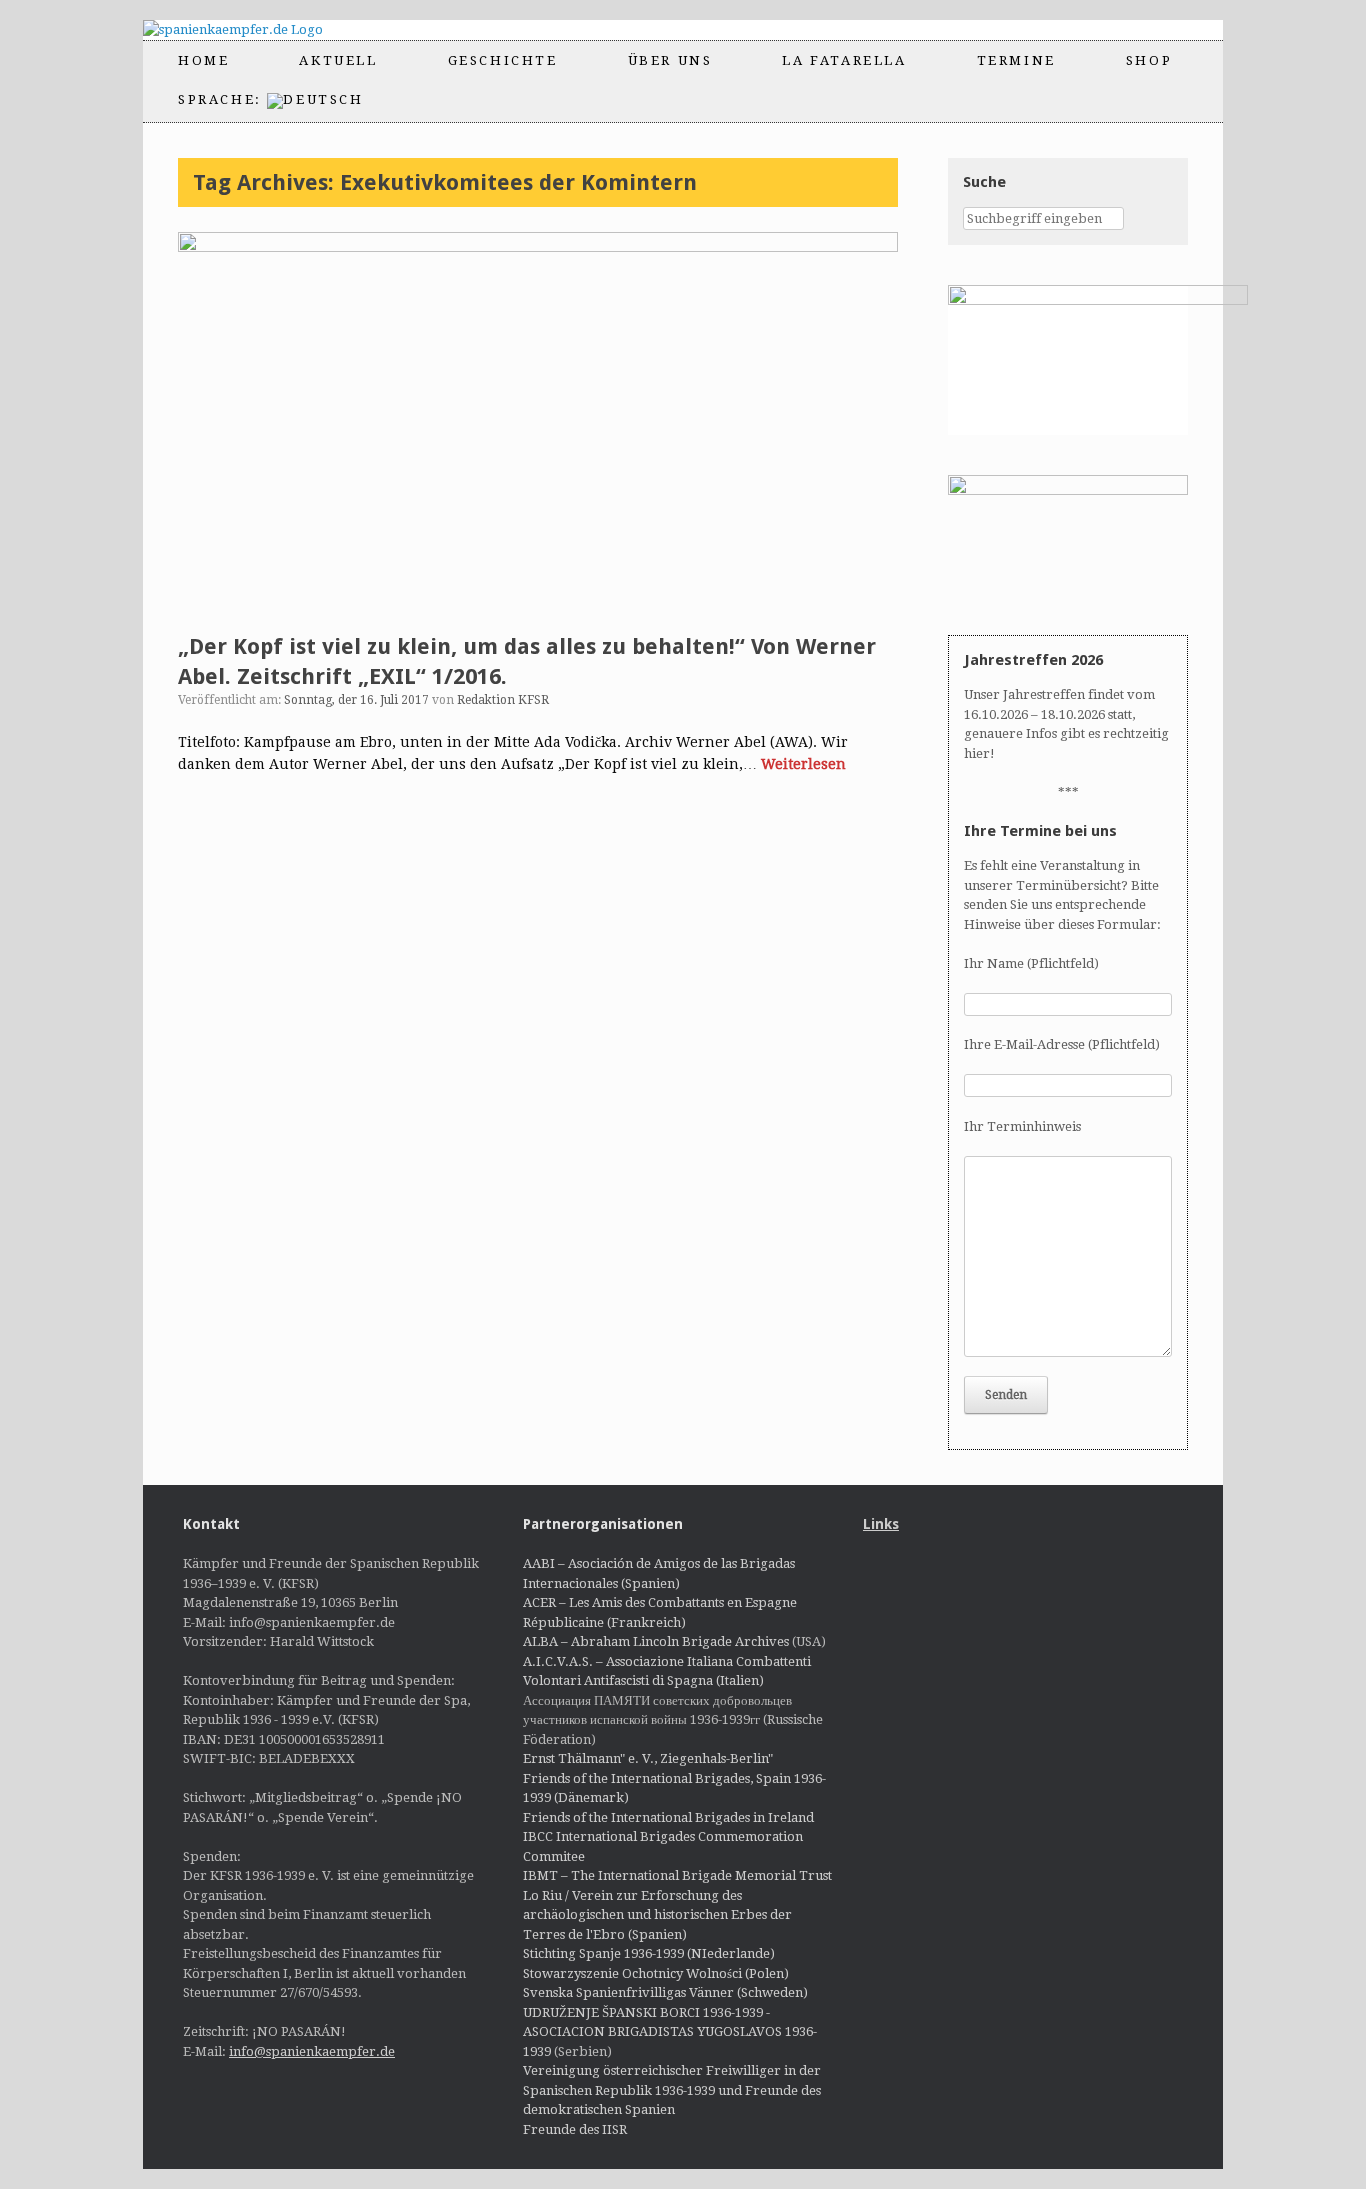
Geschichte (503, 60)
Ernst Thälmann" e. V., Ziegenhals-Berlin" (648, 1758)
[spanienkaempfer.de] (250, 30)
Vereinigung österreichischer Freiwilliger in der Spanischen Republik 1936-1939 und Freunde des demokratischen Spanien (672, 2090)
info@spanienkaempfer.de (312, 2051)
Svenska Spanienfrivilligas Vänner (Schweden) (665, 1992)
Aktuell (338, 60)
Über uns (670, 60)
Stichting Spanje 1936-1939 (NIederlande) (649, 1953)
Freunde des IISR (575, 2129)
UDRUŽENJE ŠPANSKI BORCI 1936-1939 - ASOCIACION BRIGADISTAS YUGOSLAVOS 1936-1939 (670, 2032)
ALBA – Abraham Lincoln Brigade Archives (656, 1641)
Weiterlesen (803, 764)
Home (203, 60)
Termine (1016, 60)
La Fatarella (844, 60)
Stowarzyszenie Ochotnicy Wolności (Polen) (656, 1973)
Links (881, 1524)
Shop (1149, 60)
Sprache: (222, 99)
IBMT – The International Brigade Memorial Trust (677, 1875)
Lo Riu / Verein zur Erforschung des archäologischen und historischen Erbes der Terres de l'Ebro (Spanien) (657, 1915)
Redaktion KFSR (503, 700)
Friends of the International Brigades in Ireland (668, 1817)
